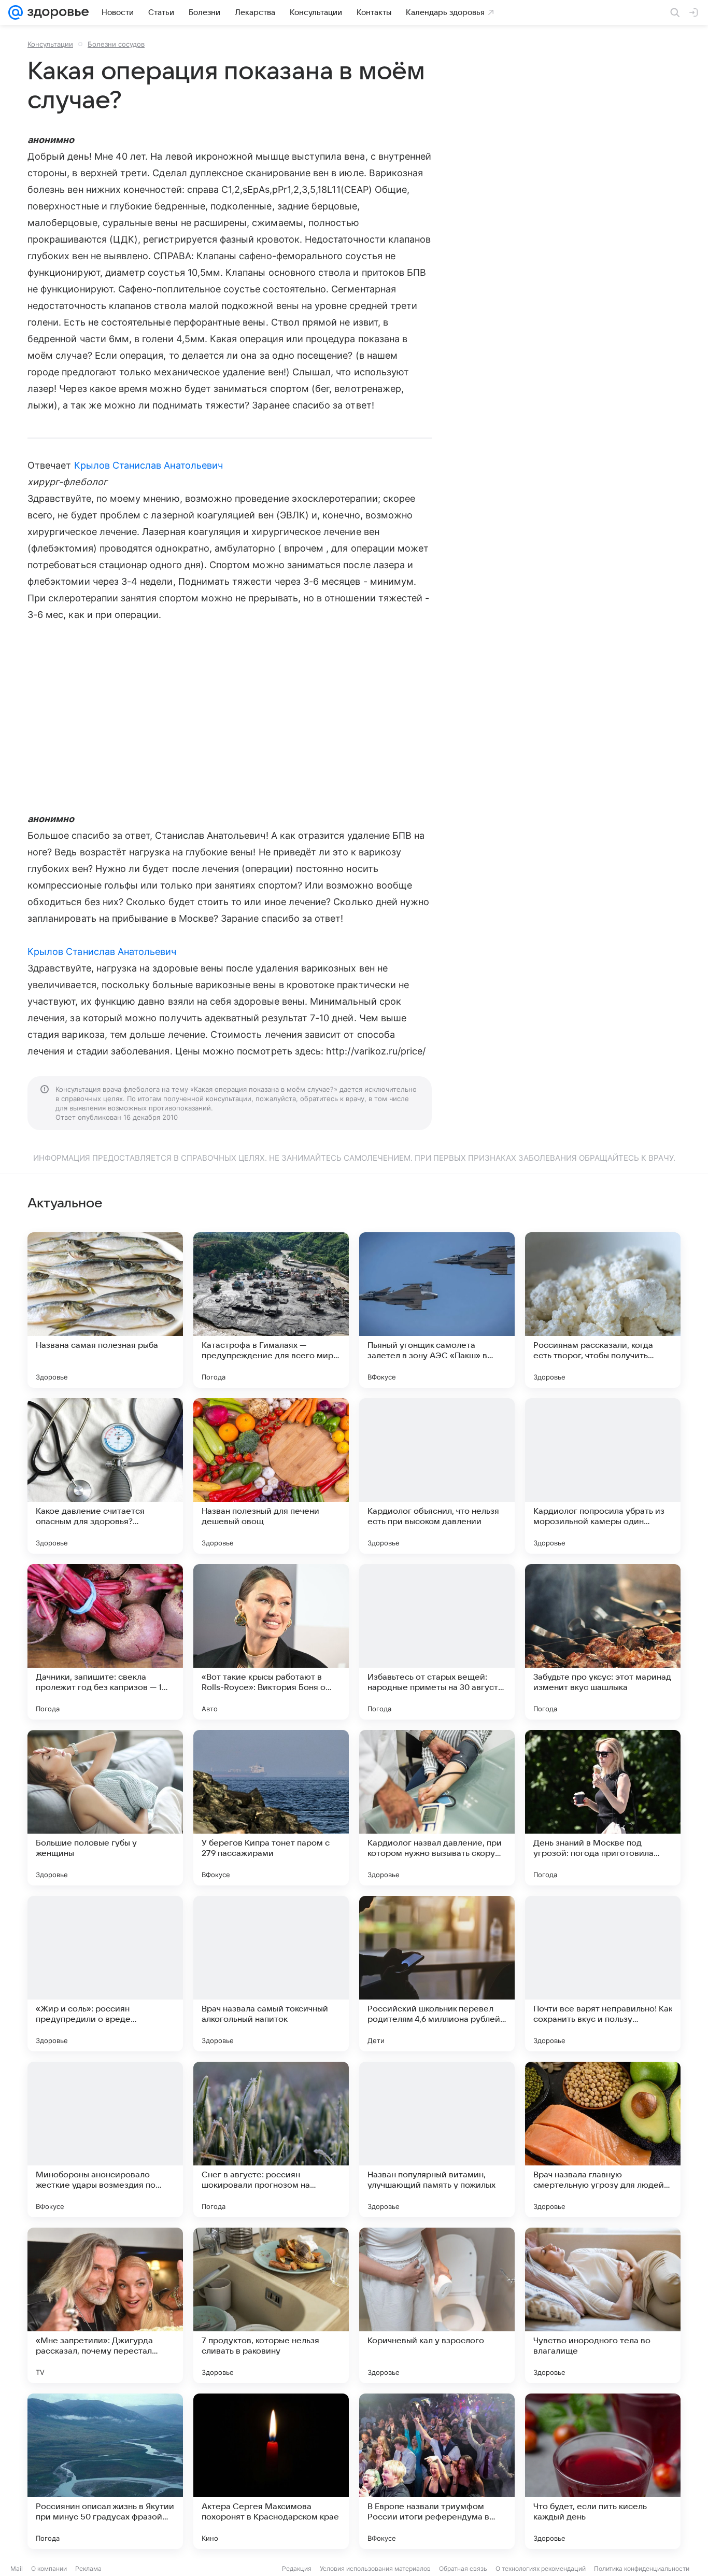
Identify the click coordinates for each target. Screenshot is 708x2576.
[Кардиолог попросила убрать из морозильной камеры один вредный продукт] (603, 1476)
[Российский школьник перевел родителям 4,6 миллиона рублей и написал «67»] (437, 1974)
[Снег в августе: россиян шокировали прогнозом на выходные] (271, 2139)
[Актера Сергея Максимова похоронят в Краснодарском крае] (271, 2471)
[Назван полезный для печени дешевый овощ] (271, 1476)
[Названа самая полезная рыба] (105, 1310)
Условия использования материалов (375, 2568)
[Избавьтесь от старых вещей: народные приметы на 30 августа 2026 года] (437, 1642)
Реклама (88, 2568)
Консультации (50, 44)
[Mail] (16, 12)
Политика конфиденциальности (642, 2568)
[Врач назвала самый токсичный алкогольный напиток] (271, 1974)
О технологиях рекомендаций (541, 2568)
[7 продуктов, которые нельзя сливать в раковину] (271, 2305)
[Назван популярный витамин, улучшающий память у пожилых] (437, 2139)
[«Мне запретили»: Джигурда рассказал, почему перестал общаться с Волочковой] (105, 2305)
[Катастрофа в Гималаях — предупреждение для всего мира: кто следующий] (271, 1310)
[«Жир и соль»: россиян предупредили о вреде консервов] (105, 1974)
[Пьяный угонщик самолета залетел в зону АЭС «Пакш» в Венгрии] (437, 1310)
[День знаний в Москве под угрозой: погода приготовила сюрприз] (603, 1808)
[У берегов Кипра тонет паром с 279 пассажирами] (271, 1808)
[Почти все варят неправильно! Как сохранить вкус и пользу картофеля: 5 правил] (603, 1974)
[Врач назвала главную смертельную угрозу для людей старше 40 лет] (603, 2139)
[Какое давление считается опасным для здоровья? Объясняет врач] (105, 1476)
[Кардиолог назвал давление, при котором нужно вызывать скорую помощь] (437, 1808)
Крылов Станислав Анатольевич (149, 465)
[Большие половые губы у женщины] (105, 1808)
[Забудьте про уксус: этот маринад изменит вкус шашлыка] (603, 1642)
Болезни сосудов (116, 44)
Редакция (297, 2568)
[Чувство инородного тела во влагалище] (603, 2305)
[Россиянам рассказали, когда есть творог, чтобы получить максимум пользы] (603, 1310)
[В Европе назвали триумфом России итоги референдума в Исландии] (437, 2471)
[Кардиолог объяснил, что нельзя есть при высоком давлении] (437, 1476)
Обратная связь (463, 2568)
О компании (49, 2568)
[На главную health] (56, 12)
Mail (17, 2568)
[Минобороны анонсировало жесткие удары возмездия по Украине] (105, 2139)
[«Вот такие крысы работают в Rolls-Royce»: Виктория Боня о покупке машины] (271, 1642)
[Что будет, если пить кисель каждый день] (603, 2471)
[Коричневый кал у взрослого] (437, 2305)
